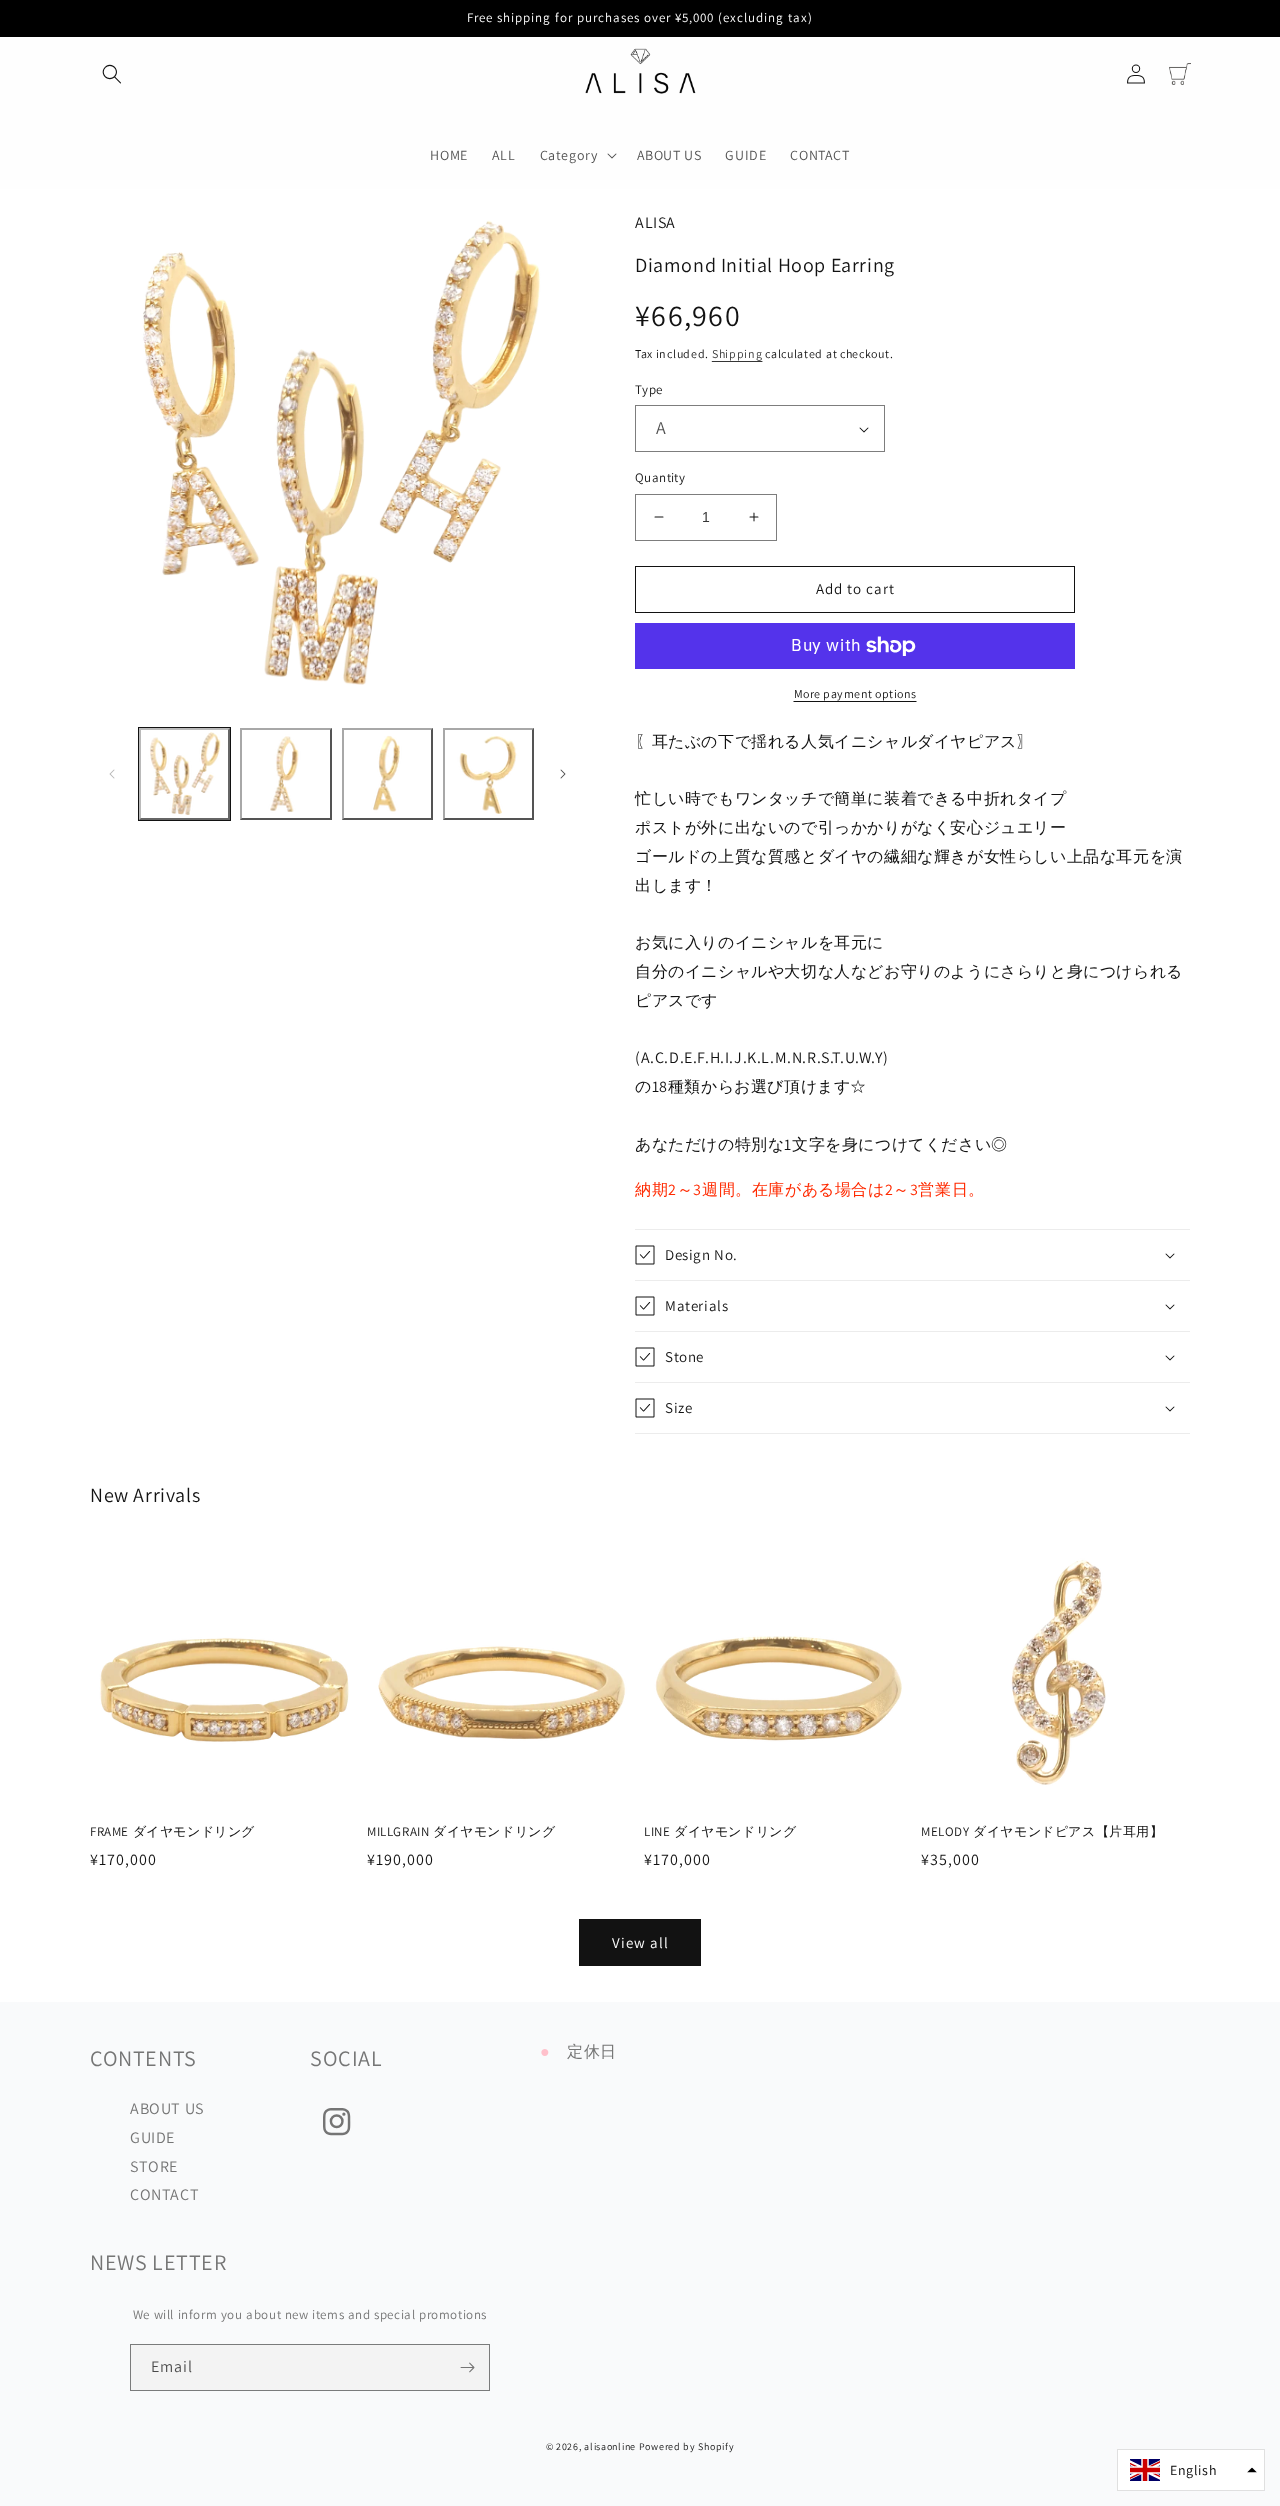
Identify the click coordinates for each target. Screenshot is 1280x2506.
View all (640, 1942)
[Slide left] (112, 774)
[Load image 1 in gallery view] (184, 773)
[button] (112, 74)
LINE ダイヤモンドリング (720, 1832)
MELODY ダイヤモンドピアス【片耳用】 (1042, 1832)
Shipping (737, 353)
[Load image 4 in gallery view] (488, 773)
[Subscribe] (467, 2367)
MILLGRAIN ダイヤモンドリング (461, 1832)
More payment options (855, 693)
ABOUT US (167, 2108)
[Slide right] (563, 774)
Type (649, 389)
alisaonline (610, 2446)
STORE (154, 2166)
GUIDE (152, 2137)
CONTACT (164, 2194)
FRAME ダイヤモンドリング (172, 1832)
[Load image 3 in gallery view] (387, 773)
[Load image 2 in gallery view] (285, 773)
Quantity (660, 477)
